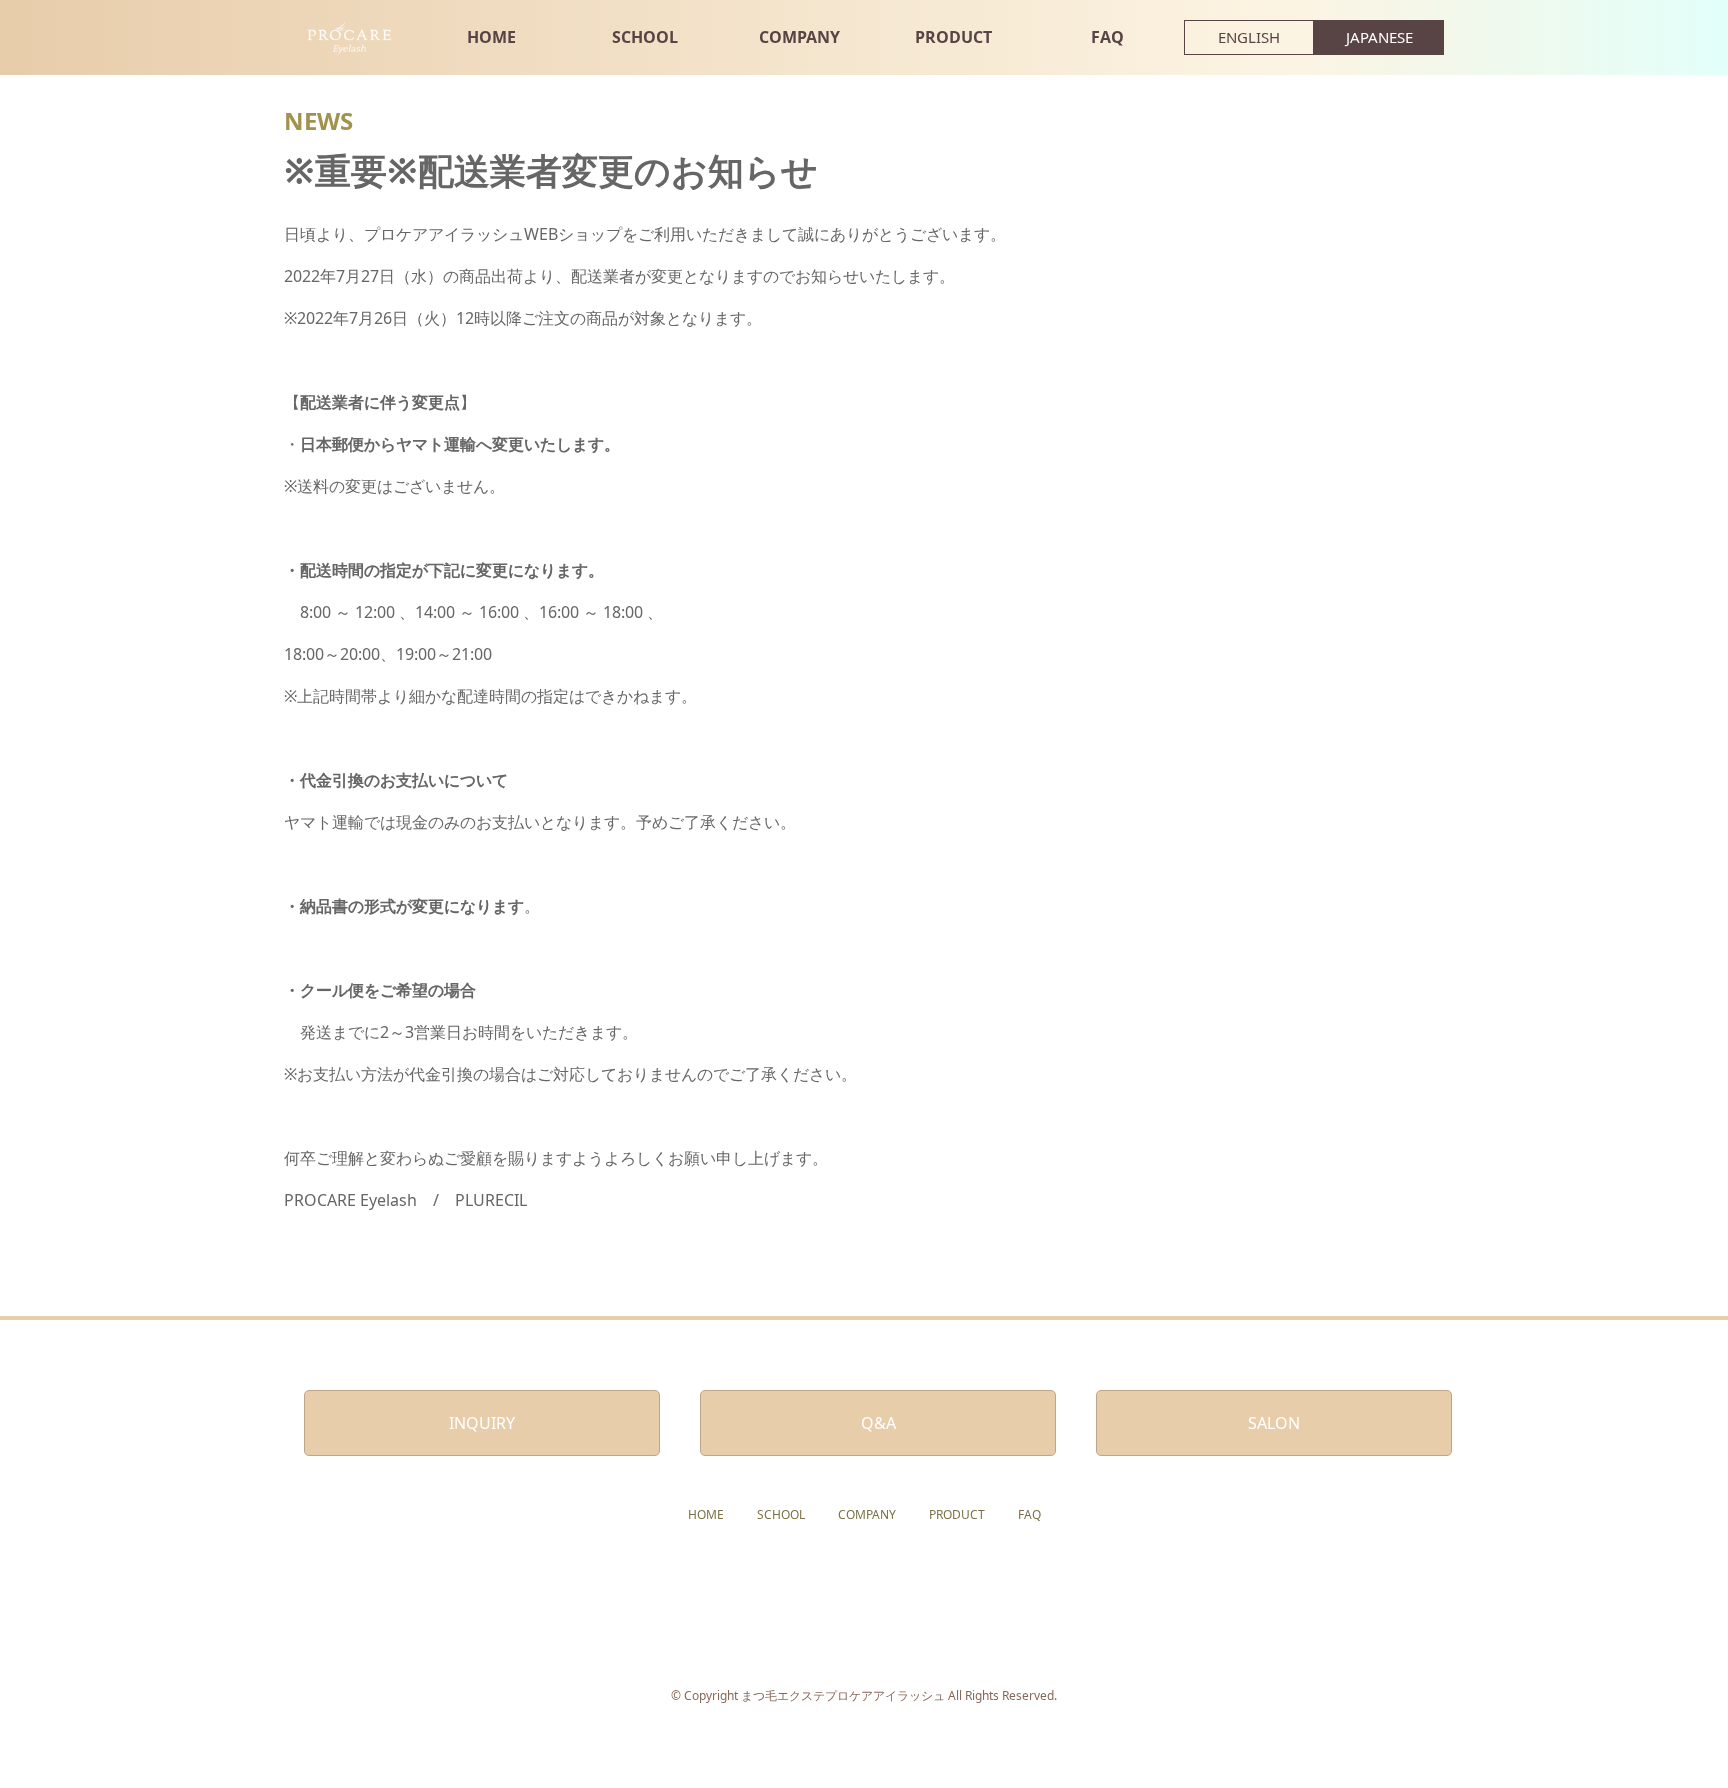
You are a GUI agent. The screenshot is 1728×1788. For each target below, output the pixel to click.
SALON (1274, 1423)
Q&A (878, 1423)
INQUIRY (482, 1423)
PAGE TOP (1673, 1715)
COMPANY (799, 37)
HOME (491, 37)
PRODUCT (953, 37)
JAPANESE (1379, 37)
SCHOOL (645, 37)
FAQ (1107, 37)
